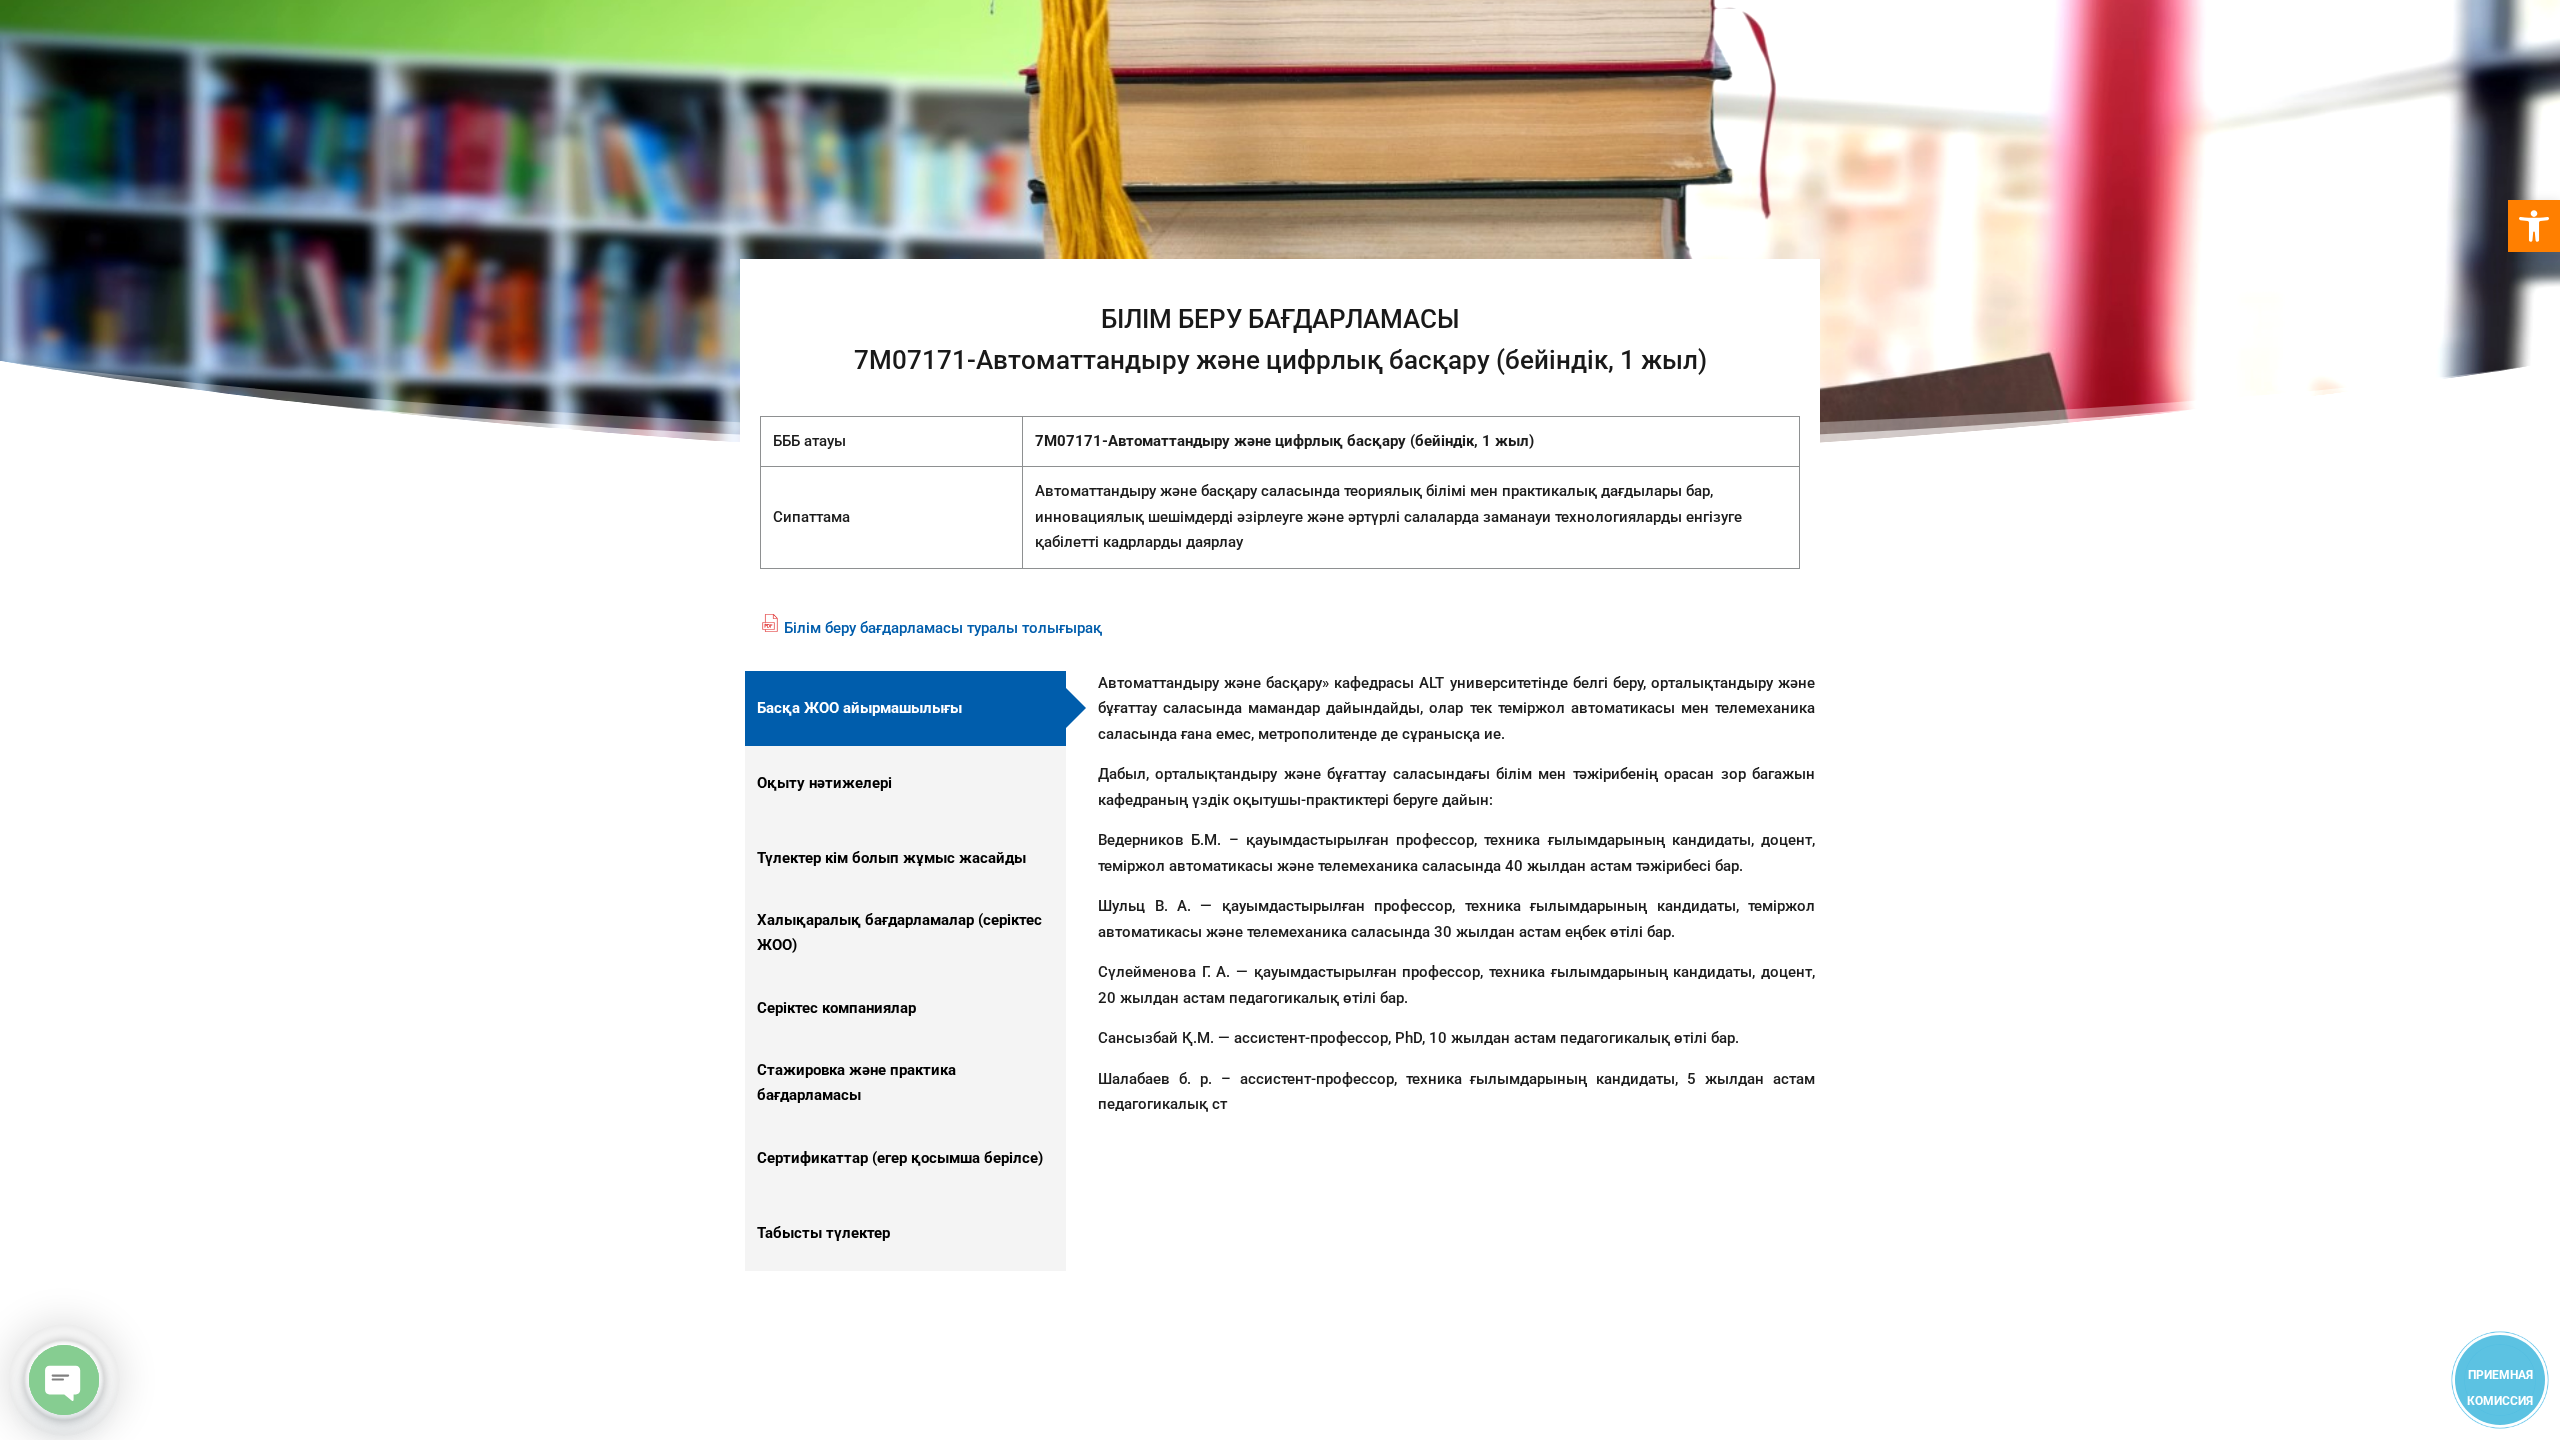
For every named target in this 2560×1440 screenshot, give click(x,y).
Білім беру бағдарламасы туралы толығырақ (943, 628)
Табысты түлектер (823, 1233)
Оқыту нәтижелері (824, 783)
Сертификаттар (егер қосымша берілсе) (900, 1158)
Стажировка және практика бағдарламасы (856, 1083)
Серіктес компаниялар (836, 1008)
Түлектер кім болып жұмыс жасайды (891, 858)
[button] (2534, 226)
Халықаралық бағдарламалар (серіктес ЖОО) (899, 933)
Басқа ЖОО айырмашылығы (859, 708)
